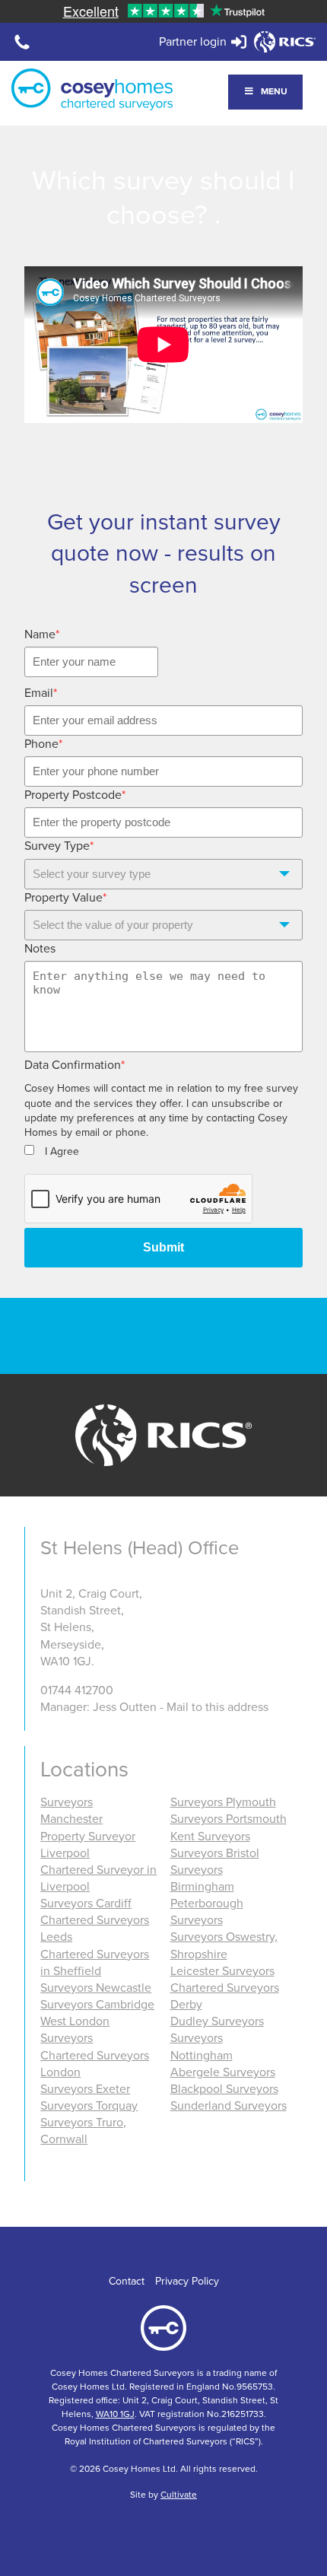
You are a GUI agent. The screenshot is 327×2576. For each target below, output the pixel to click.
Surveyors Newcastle (96, 1988)
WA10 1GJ (115, 2414)
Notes (40, 949)
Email (41, 693)
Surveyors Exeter (85, 2089)
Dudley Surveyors (217, 2021)
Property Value (65, 898)
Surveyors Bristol (215, 1853)
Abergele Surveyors (223, 2072)
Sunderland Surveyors (229, 2106)
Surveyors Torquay (89, 2106)
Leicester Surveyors (222, 1971)
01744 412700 (77, 1690)
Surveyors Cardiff (86, 1903)
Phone (43, 744)
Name (42, 634)
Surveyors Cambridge (97, 2005)
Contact (127, 2281)
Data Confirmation (75, 1065)
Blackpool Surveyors (224, 2089)
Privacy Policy (187, 2281)
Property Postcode (75, 795)
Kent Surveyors (210, 1837)
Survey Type (59, 846)
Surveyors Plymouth (223, 1802)
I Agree (62, 1151)
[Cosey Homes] (92, 89)
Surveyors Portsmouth (229, 1819)
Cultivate (179, 2495)
